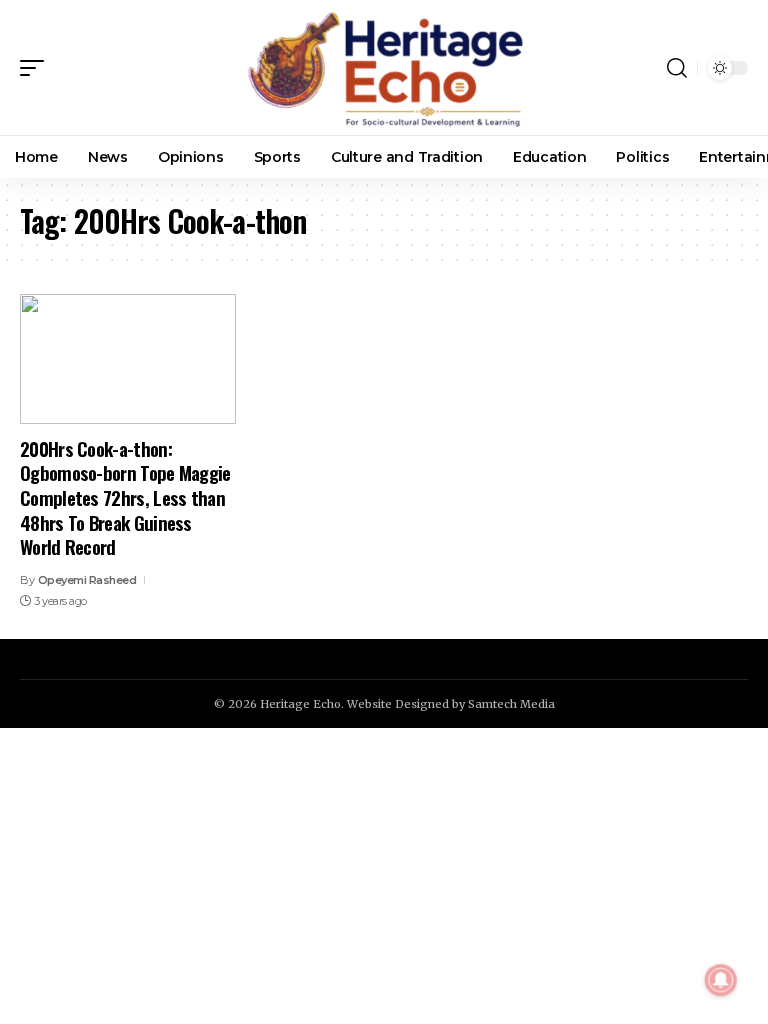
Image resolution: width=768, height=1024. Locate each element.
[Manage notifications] (721, 980)
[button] (37, 68)
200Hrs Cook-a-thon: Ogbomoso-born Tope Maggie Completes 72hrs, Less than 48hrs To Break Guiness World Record (125, 497)
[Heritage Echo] (383, 67)
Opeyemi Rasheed (87, 580)
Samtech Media (511, 704)
